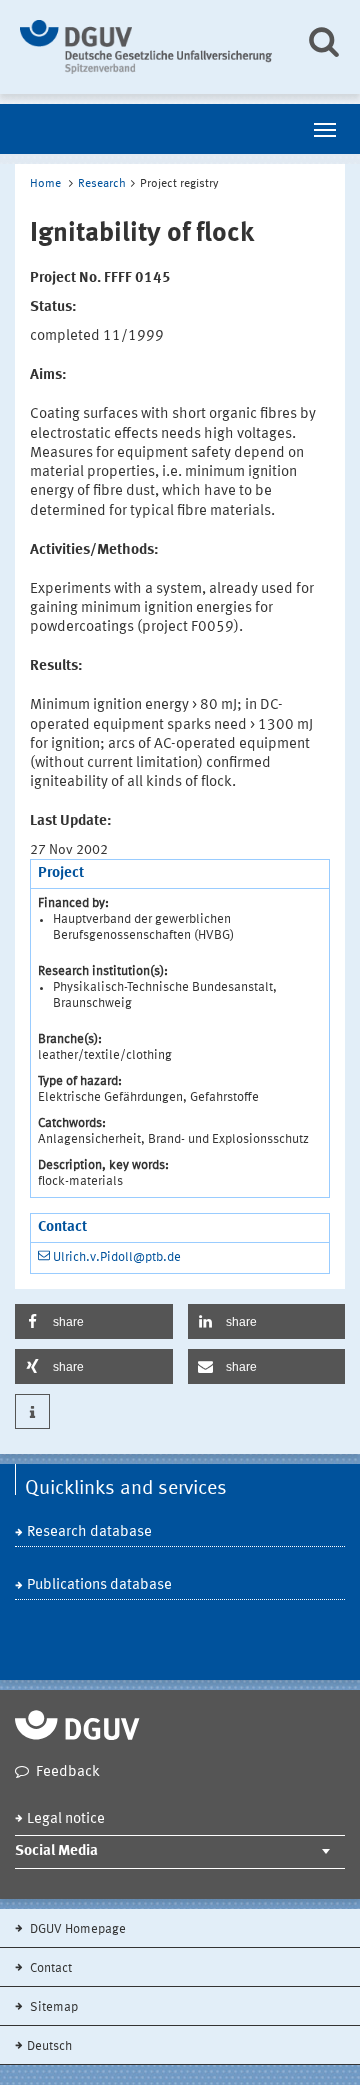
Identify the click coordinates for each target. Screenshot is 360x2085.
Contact (49, 1968)
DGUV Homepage (76, 1929)
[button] (94, 1321)
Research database (89, 1532)
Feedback (68, 1772)
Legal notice (66, 1819)
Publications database (99, 1585)
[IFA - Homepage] (147, 47)
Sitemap (52, 2007)
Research (102, 184)
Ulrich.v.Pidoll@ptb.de (117, 1257)
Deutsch (49, 2046)
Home (45, 184)
